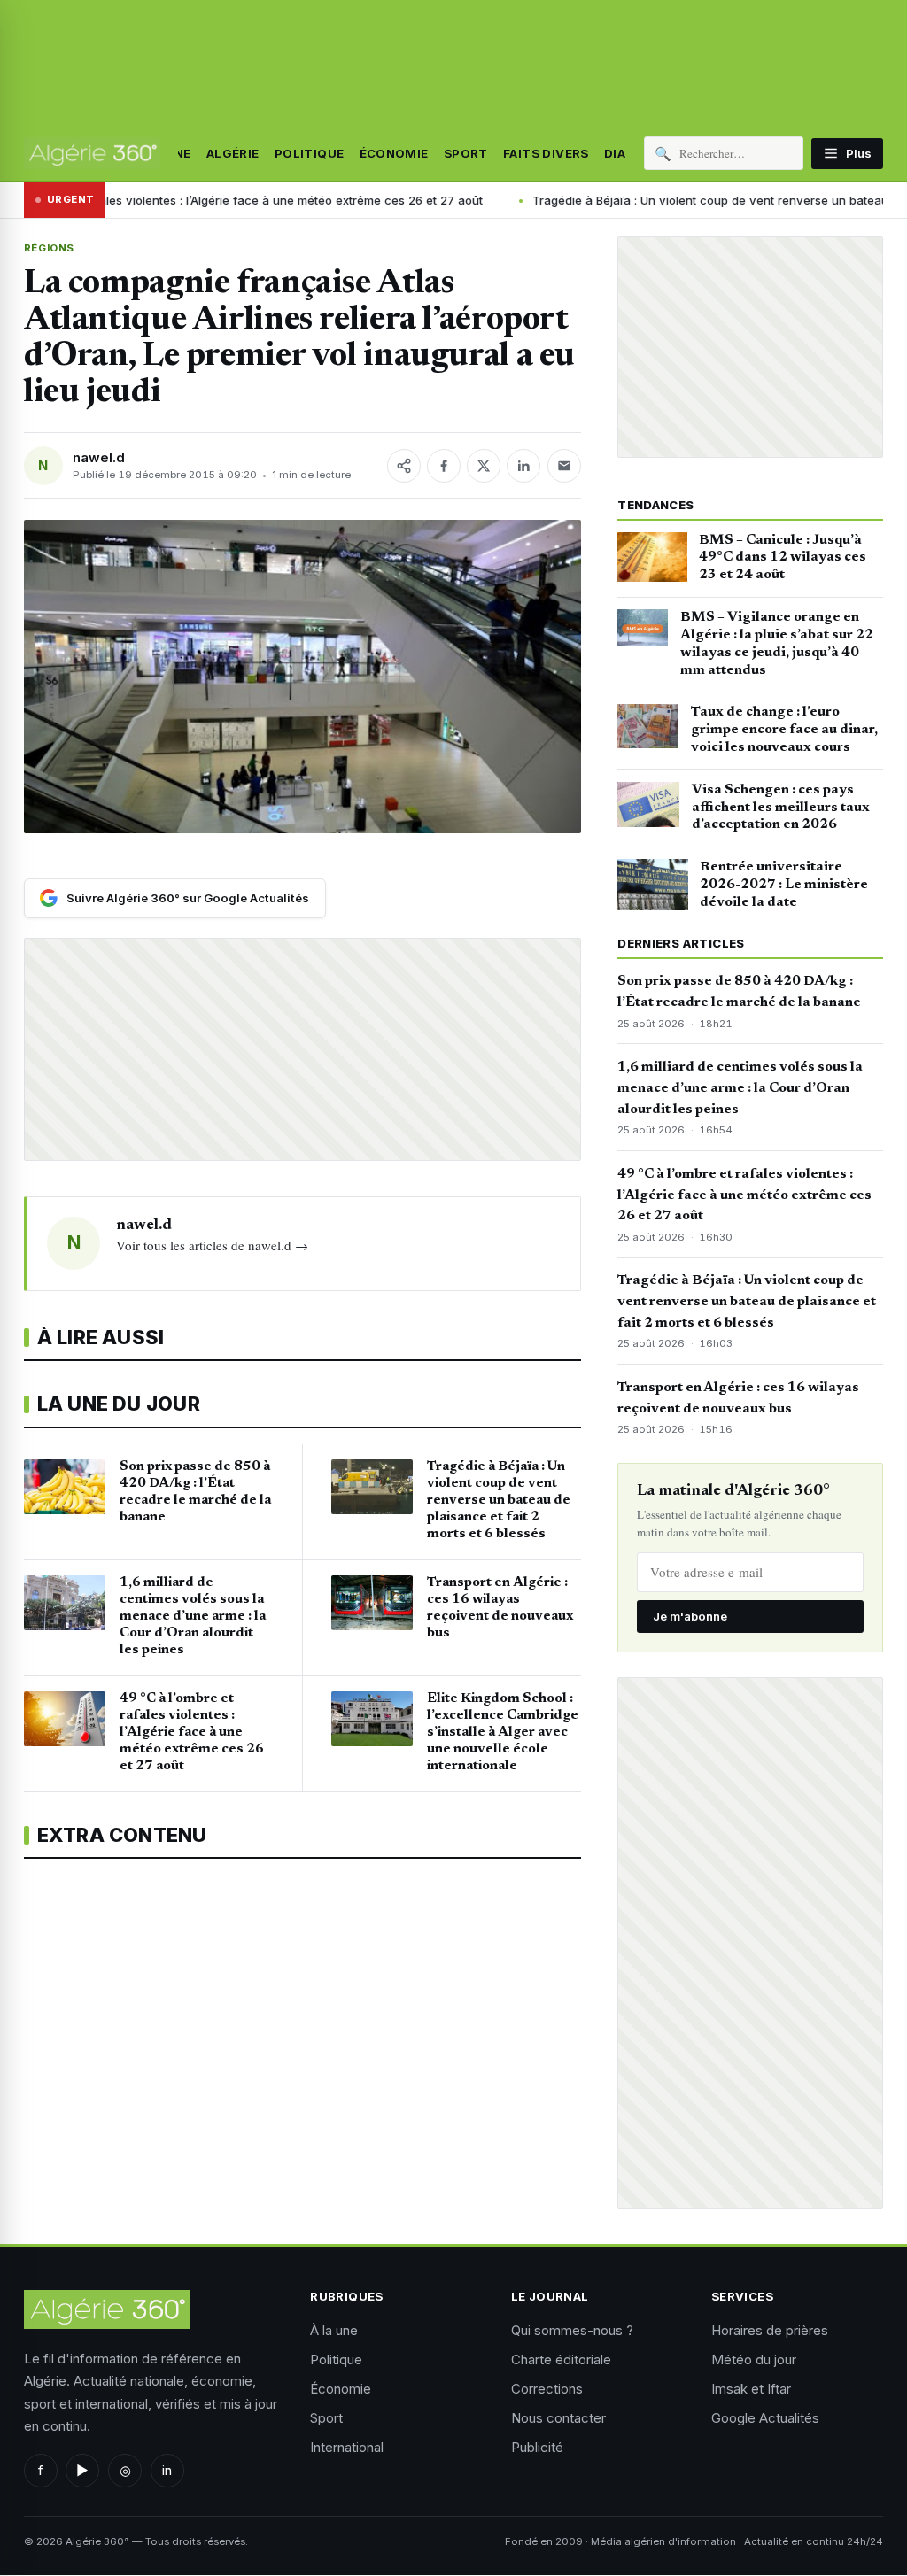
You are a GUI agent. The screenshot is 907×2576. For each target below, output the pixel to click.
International (347, 2447)
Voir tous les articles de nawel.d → (212, 1245)
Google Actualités (765, 2418)
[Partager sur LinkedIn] (523, 466)
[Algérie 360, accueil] (92, 153)
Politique (310, 153)
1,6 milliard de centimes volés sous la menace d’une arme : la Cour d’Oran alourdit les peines (740, 1088)
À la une (334, 2330)
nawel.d (99, 457)
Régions (49, 248)
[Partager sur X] (484, 466)
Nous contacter (558, 2418)
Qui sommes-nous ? (572, 2330)
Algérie (233, 153)
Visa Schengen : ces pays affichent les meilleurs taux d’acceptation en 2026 (781, 808)
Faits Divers (546, 153)
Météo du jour (754, 2359)
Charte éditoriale (561, 2359)
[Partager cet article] (404, 466)
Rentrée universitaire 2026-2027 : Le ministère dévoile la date (784, 885)
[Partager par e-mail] (564, 466)
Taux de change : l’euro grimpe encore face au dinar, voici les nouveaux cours (784, 730)
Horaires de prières (770, 2330)
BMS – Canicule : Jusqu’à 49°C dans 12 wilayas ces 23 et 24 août (783, 558)
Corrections (547, 2389)
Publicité (537, 2447)
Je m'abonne (690, 1616)
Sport (466, 153)
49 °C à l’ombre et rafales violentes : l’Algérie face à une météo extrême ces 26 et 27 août (744, 1195)
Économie (394, 153)
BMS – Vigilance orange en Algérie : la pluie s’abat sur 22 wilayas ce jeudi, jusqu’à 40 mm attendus (777, 643)
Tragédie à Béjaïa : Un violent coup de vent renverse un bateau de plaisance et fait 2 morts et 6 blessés (747, 1302)
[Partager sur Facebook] (444, 466)
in (167, 2470)
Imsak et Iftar (751, 2389)
